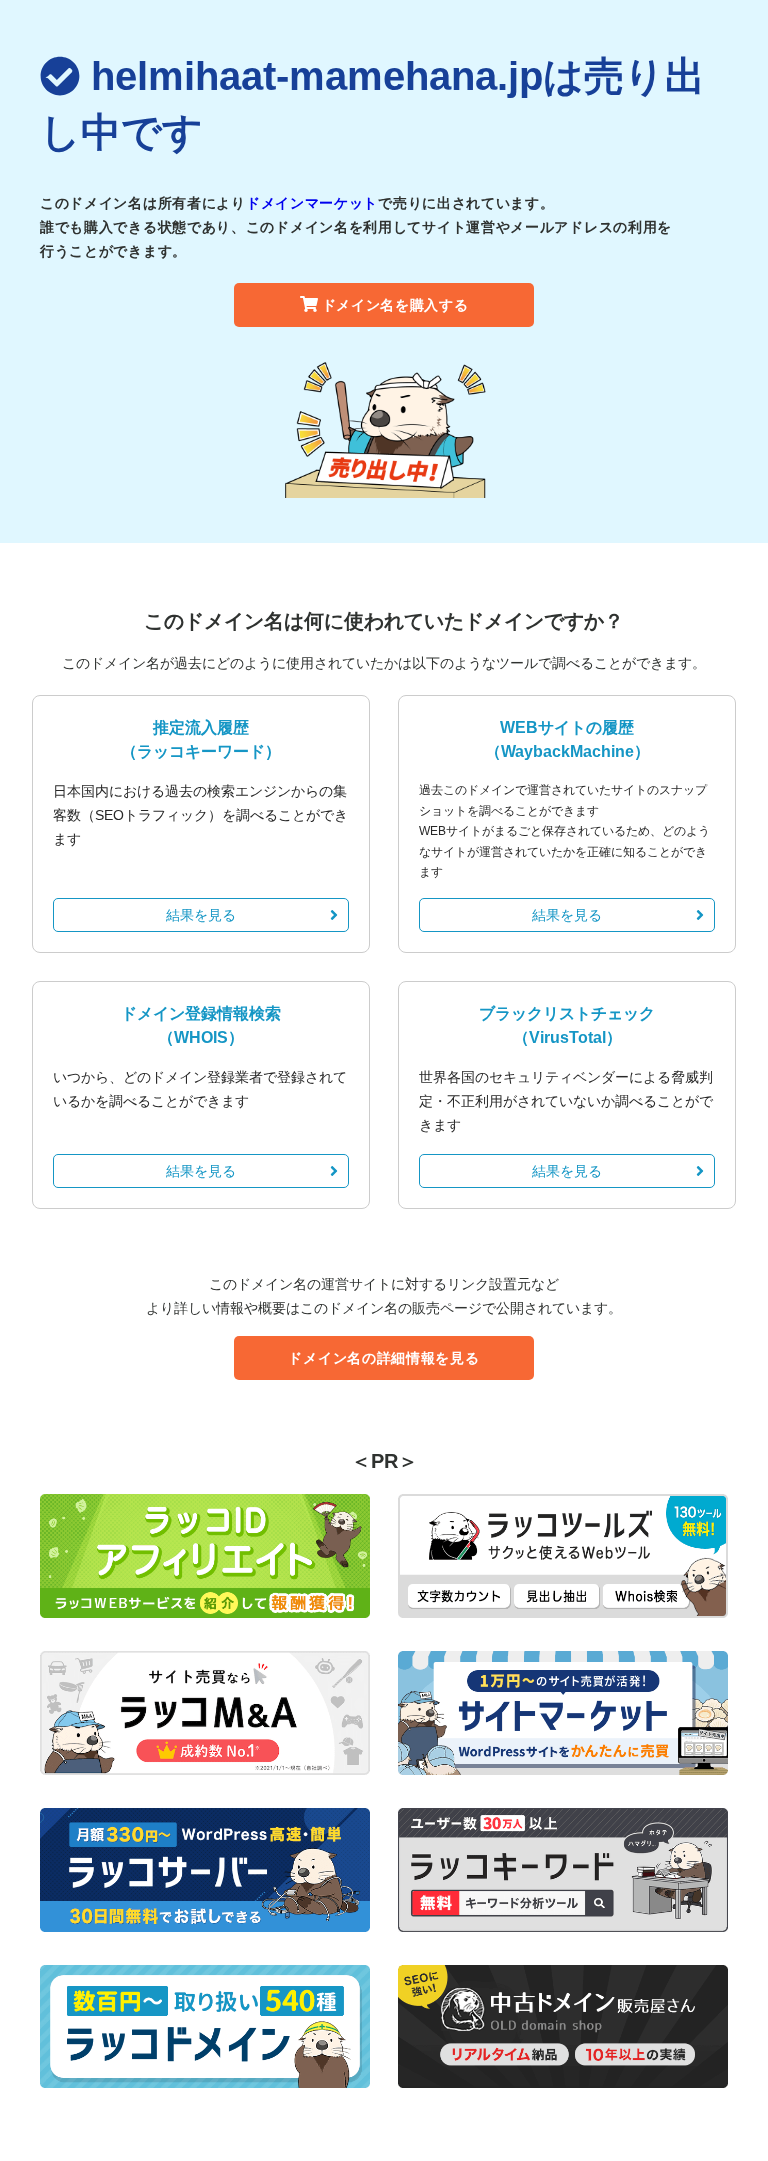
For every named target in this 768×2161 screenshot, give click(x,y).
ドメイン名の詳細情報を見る (383, 1358)
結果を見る (201, 915)
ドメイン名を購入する (395, 305)
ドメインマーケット (312, 203)
